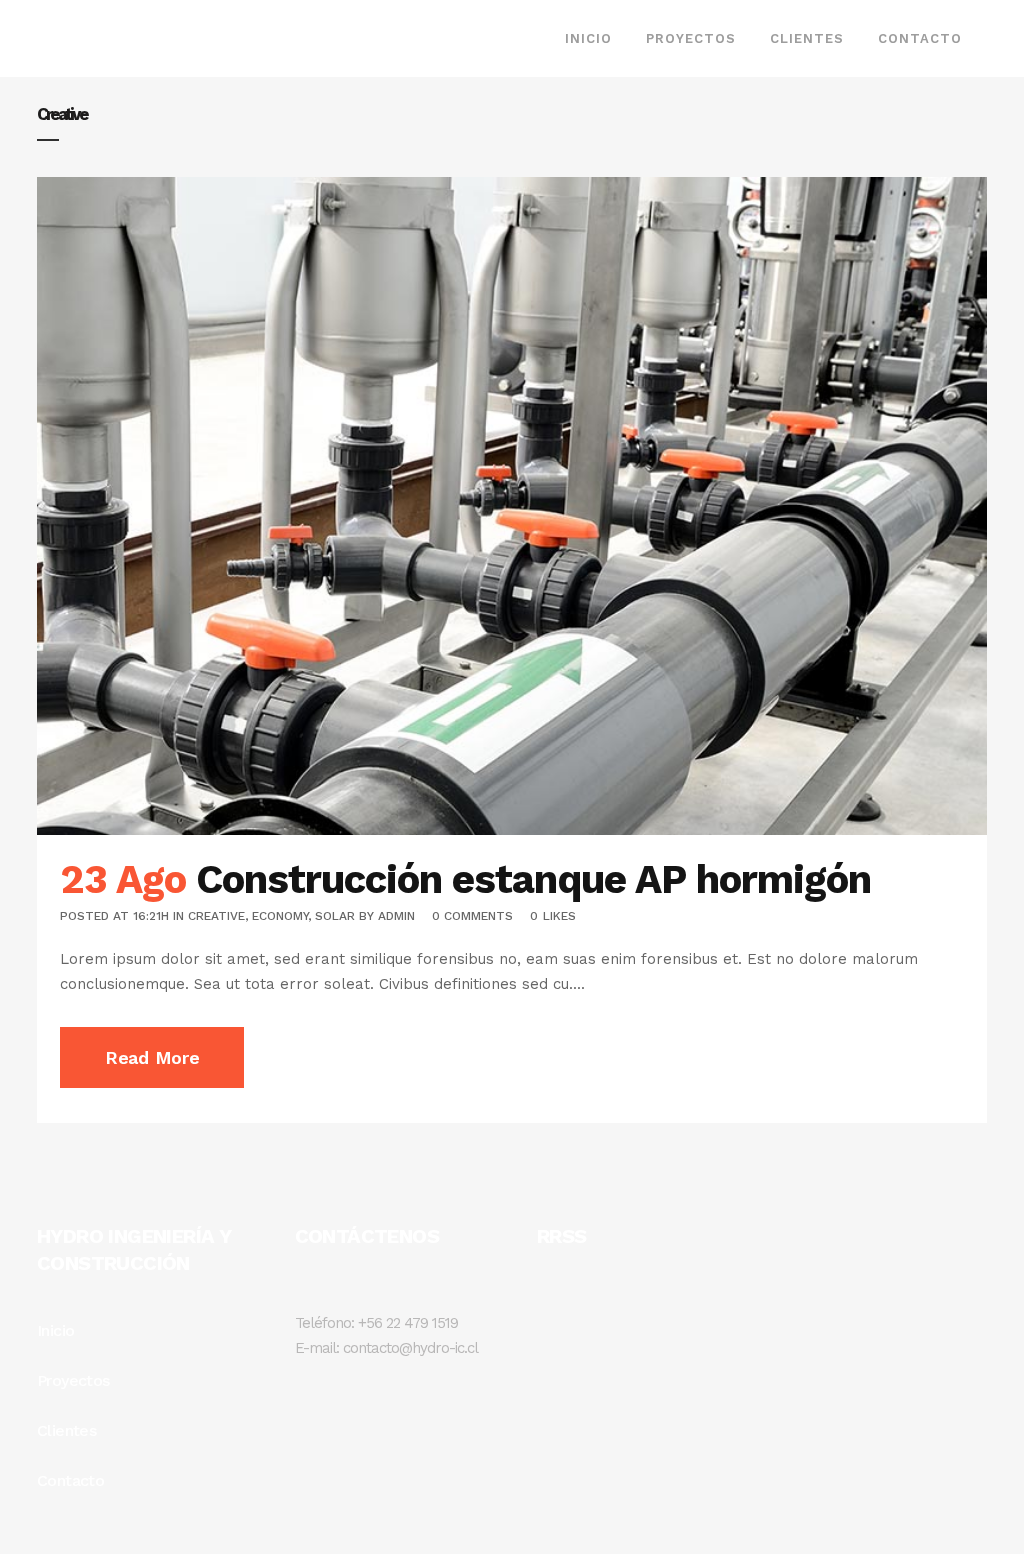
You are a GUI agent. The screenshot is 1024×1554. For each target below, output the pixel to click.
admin (396, 916)
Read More (152, 1057)
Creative (216, 916)
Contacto (70, 1480)
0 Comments (472, 916)
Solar (335, 916)
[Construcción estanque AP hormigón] (512, 506)
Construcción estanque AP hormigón (533, 879)
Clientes (66, 1430)
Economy (280, 916)
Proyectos (73, 1380)
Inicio (55, 1330)
